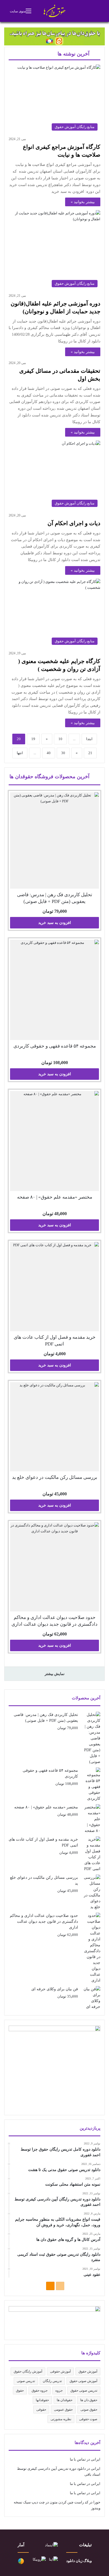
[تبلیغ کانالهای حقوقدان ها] (54, 36)
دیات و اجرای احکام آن (74, 523)
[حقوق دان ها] (55, 11)
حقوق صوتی (89, 2410)
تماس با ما (78, 2459)
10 (60, 739)
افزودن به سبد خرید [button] (55, 923)
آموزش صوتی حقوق (83, 2381)
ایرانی (96, 2459)
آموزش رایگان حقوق (28, 2371)
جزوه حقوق (40, 2390)
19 (33, 739)
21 (90, 753)
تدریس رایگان (52, 2381)
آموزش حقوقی (60, 2371)
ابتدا (89, 739)
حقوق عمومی (63, 2410)
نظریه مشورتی (61, 2419)
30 (63, 753)
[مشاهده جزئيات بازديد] (21, 2563)
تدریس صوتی (26, 2381)
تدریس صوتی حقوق (84, 2390)
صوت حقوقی (88, 2419)
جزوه (59, 2390)
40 (49, 753)
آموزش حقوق (88, 2371)
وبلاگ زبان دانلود (79, 2561)
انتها (20, 753)
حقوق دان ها (89, 2400)
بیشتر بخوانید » (83, 202)
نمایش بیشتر (55, 1674)
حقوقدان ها (65, 2400)
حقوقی (41, 2410)
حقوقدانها (42, 2400)
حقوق (20, 2390)
